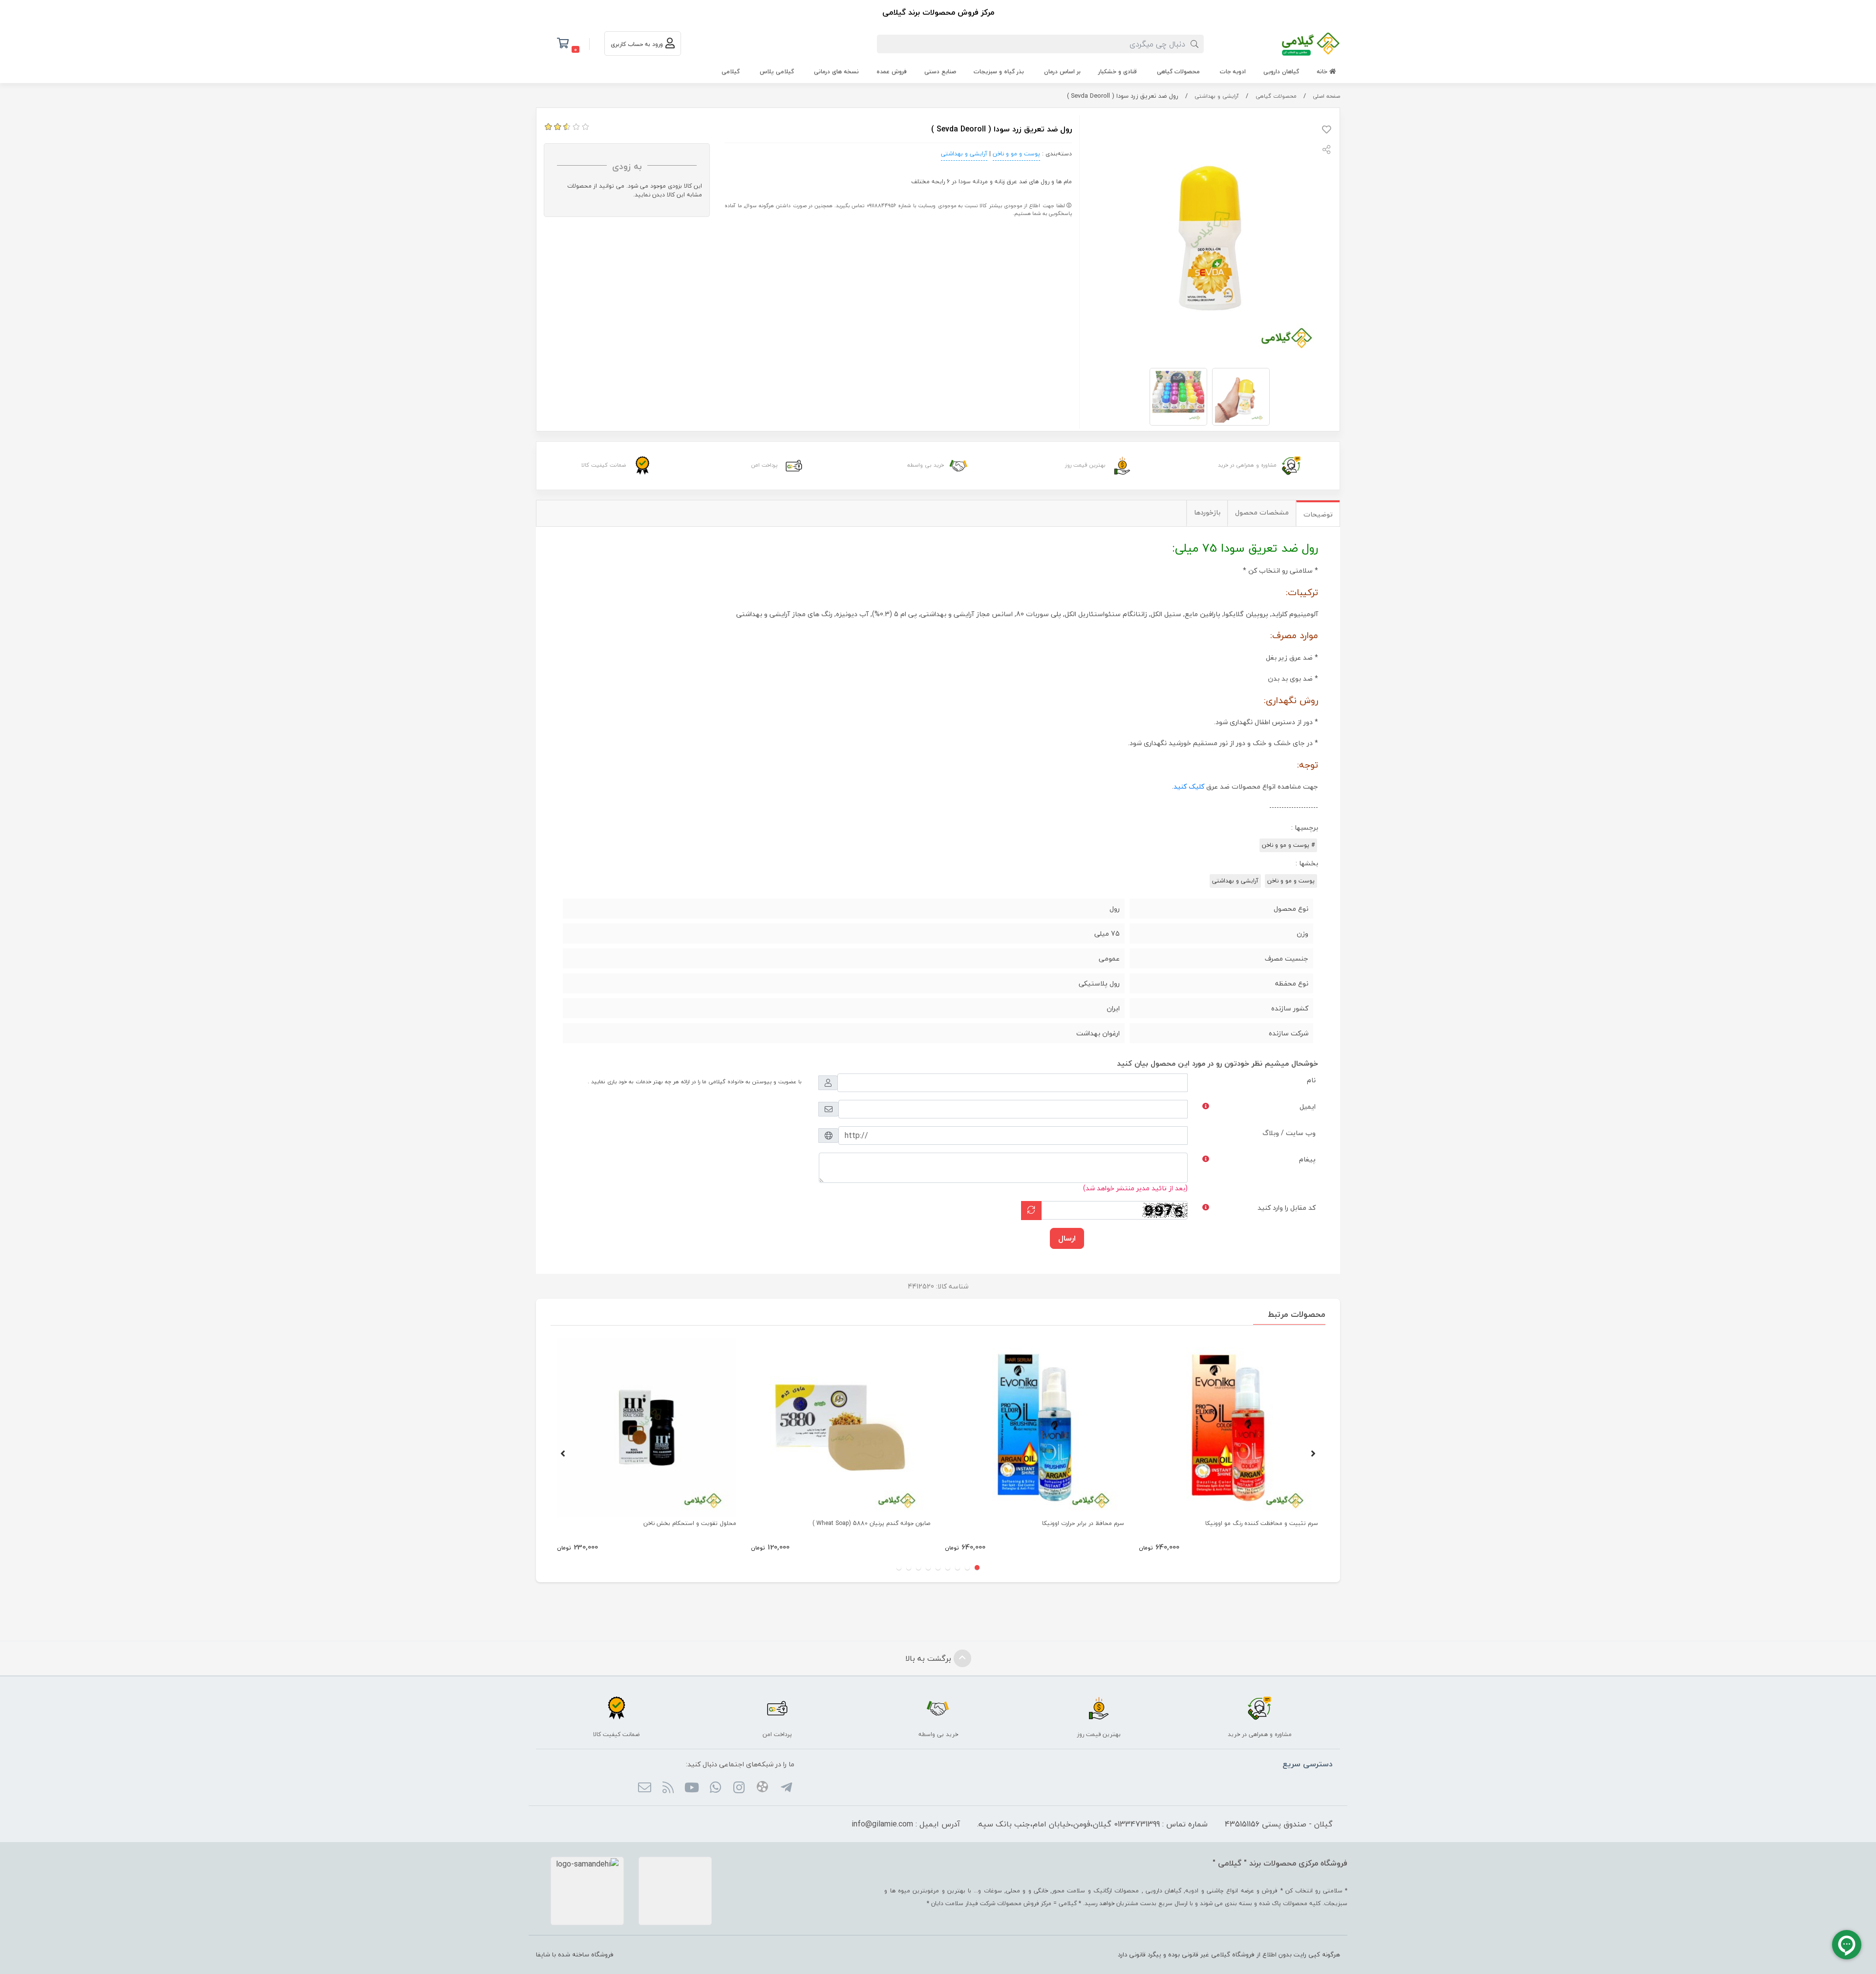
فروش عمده (892, 72)
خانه (1323, 72)
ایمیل (1308, 1106)
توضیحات (1318, 514)
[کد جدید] (1031, 1211)
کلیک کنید (1189, 786)
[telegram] (786, 1788)
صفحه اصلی (1326, 96)
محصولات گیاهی (1178, 72)
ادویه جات (1233, 72)
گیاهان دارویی (1281, 72)
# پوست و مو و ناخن (1288, 845)
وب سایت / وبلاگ (1289, 1133)
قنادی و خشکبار (1118, 72)
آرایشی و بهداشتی (1217, 96)
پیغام (1307, 1159)
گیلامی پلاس (777, 72)
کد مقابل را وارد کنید (1287, 1208)
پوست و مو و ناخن (1016, 154)
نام (1311, 1080)
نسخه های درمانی (836, 72)
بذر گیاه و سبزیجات (999, 72)
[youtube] (692, 1788)
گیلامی (731, 72)
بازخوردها (1207, 512)
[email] (644, 1788)
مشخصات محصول (1262, 512)
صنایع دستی (940, 72)
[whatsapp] (715, 1788)
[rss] (668, 1788)
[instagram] (739, 1788)
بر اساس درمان (1062, 72)
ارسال (1067, 1238)
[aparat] (762, 1788)
